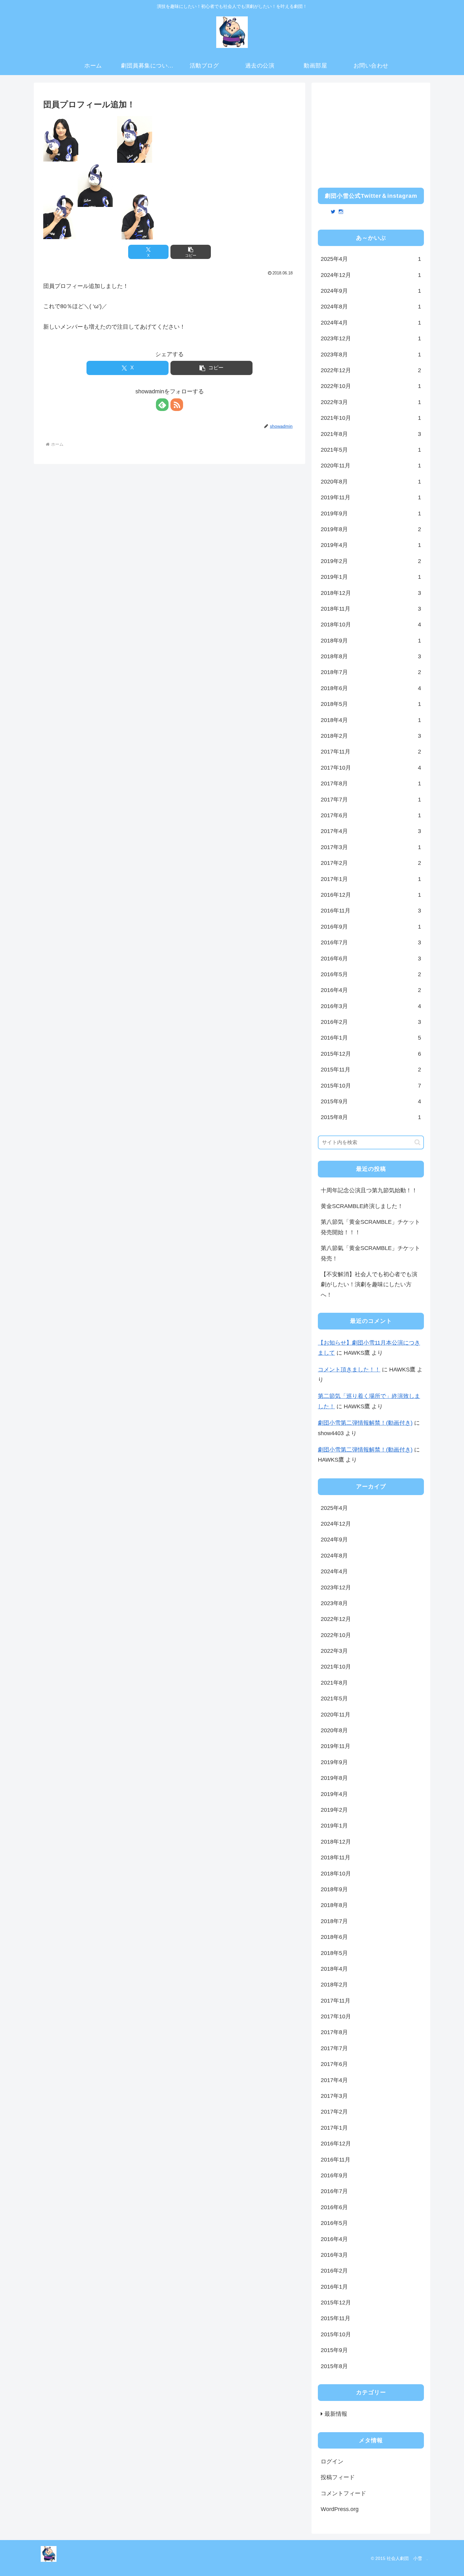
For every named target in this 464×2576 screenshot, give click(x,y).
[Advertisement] (371, 133)
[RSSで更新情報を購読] (177, 405)
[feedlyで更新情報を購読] (162, 405)
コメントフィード (343, 2493)
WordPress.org (340, 2509)
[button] (191, 252)
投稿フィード (338, 2477)
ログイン (332, 2462)
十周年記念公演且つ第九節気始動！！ (369, 1190)
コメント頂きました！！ (349, 1370)
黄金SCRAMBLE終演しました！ (362, 1206)
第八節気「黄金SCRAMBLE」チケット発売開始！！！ (370, 1227)
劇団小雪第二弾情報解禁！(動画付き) (365, 1423)
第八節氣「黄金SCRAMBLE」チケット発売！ (370, 1253)
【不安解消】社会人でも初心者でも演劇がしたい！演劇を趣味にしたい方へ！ (369, 1285)
